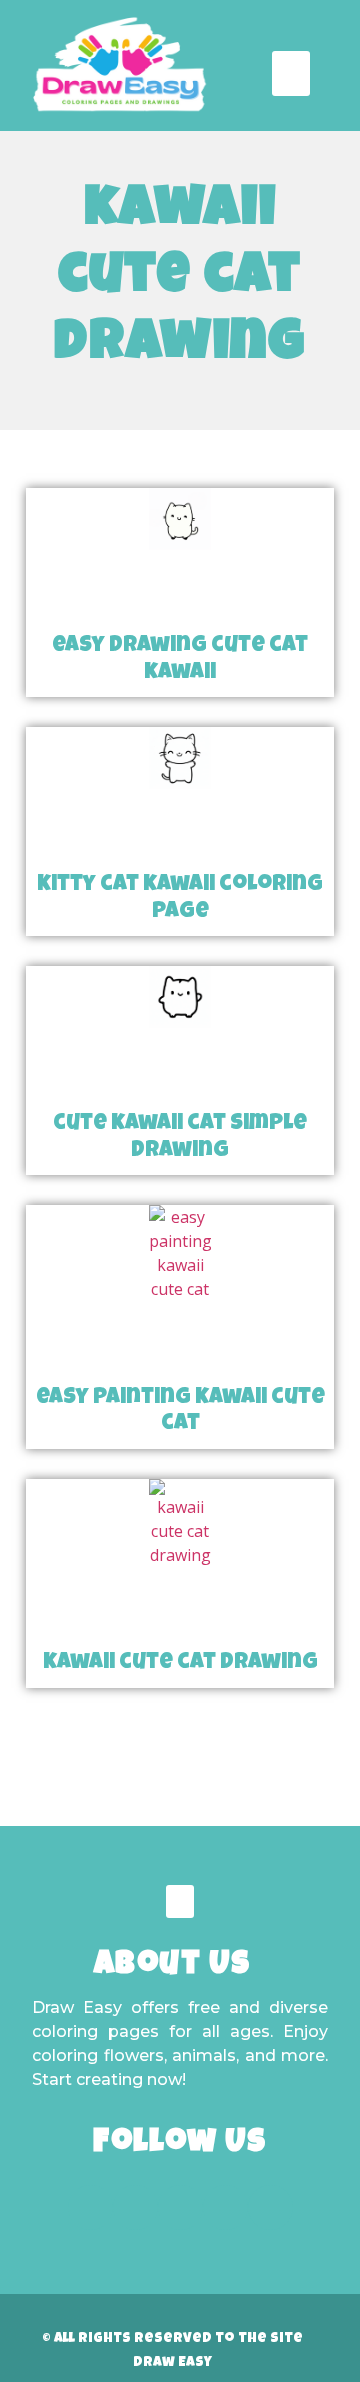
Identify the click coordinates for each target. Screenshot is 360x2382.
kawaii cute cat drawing (180, 1664)
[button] (291, 73)
